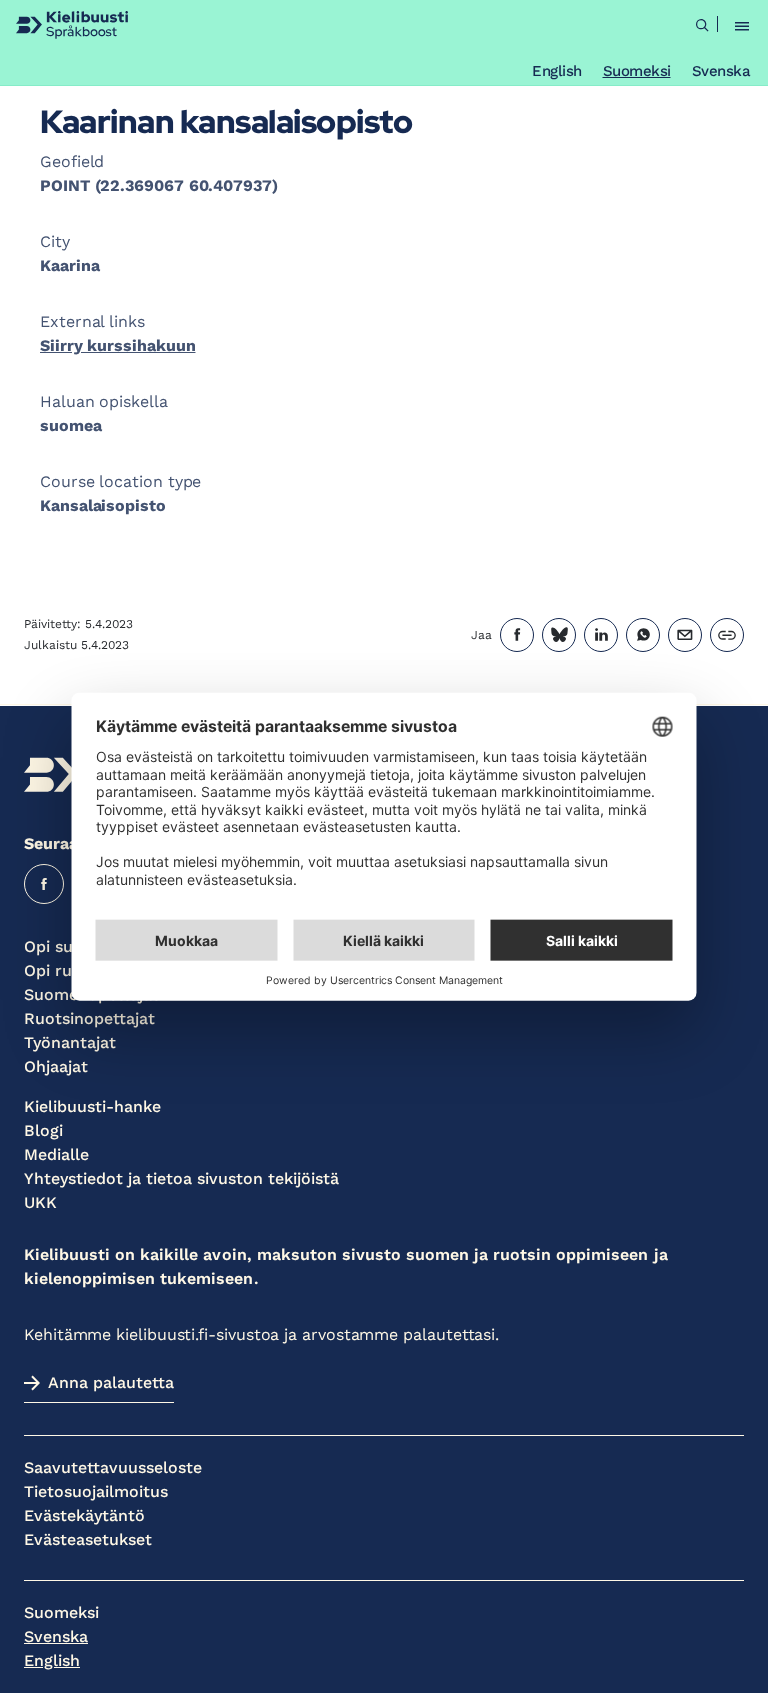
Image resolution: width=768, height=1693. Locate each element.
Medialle (56, 1154)
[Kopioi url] (727, 635)
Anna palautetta (111, 1382)
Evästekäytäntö (84, 1515)
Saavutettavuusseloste (113, 1467)
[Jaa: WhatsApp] (643, 635)
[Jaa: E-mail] (685, 635)
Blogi (43, 1130)
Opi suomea (70, 946)
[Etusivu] (72, 25)
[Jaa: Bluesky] (559, 635)
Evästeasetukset (88, 1539)
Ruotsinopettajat (89, 1018)
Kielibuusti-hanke (92, 1106)
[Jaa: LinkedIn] (601, 635)
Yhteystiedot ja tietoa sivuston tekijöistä (181, 1178)
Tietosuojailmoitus (96, 1491)
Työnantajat (70, 1042)
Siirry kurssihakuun (117, 345)
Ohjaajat (56, 1066)
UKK (40, 1202)
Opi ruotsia (67, 970)
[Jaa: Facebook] (517, 635)
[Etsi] (702, 25)
